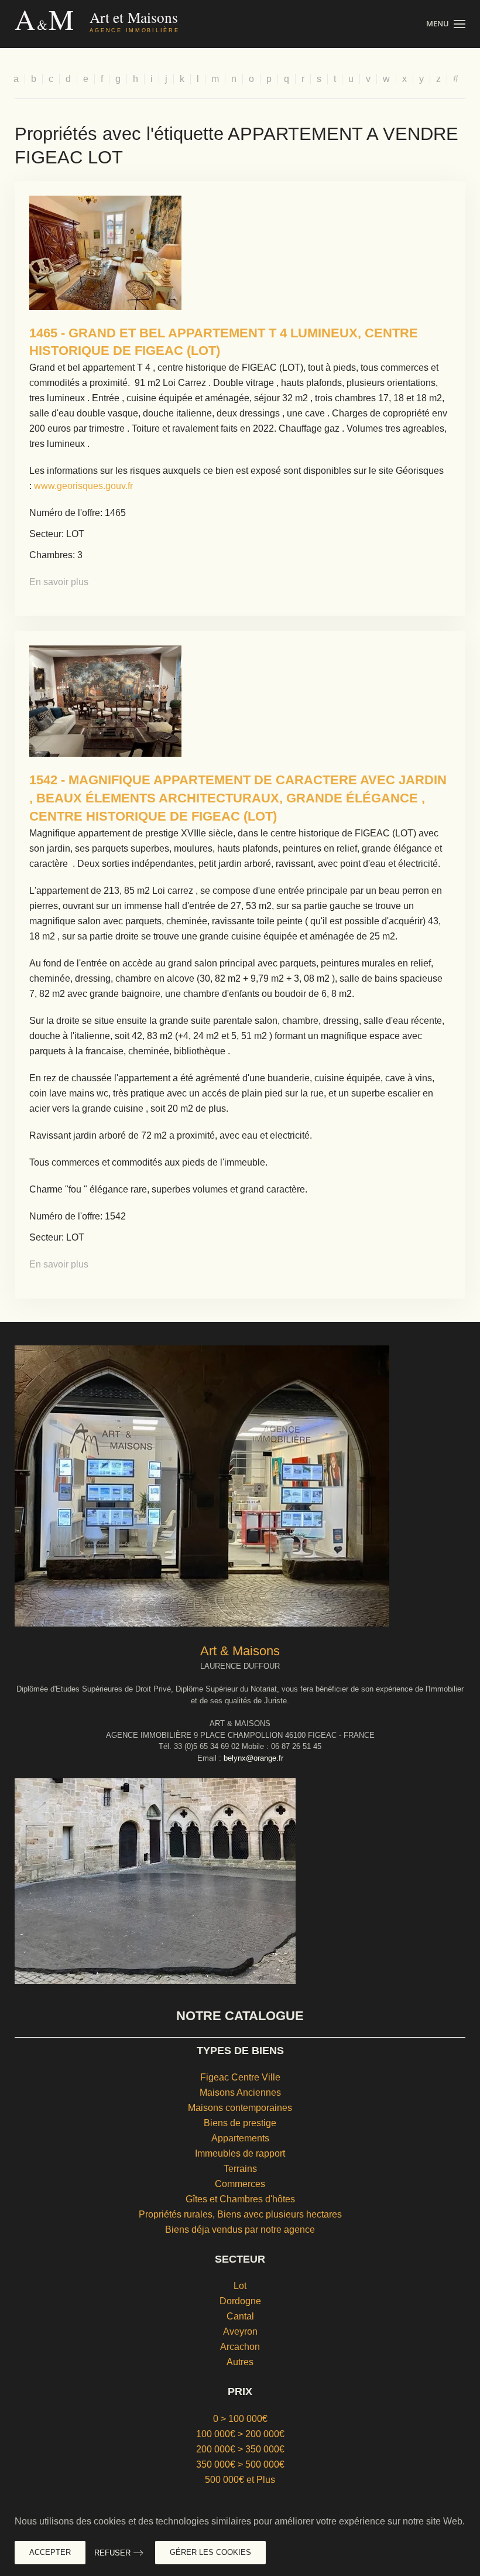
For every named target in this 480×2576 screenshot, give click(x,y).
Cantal (240, 2316)
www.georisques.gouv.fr (83, 486)
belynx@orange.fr (253, 1758)
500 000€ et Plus (240, 2480)
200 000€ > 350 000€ (240, 2449)
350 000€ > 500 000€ (240, 2464)
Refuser (112, 2553)
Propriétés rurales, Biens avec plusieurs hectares (240, 2214)
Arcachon (240, 2347)
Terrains (240, 2169)
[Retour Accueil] (121, 24)
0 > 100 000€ (240, 2419)
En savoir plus (59, 582)
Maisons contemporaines (240, 2108)
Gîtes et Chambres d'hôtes (240, 2199)
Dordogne (240, 2301)
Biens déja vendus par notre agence (240, 2230)
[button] (446, 24)
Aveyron (240, 2331)
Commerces (240, 2184)
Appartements (240, 2138)
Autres (240, 2362)
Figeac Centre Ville (240, 2077)
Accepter (50, 2552)
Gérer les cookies (210, 2552)
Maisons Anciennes (240, 2092)
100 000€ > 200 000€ (240, 2434)
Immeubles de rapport (240, 2153)
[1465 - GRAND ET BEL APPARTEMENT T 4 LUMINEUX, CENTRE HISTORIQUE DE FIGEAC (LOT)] (105, 252)
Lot (240, 2286)
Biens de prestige (240, 2123)
